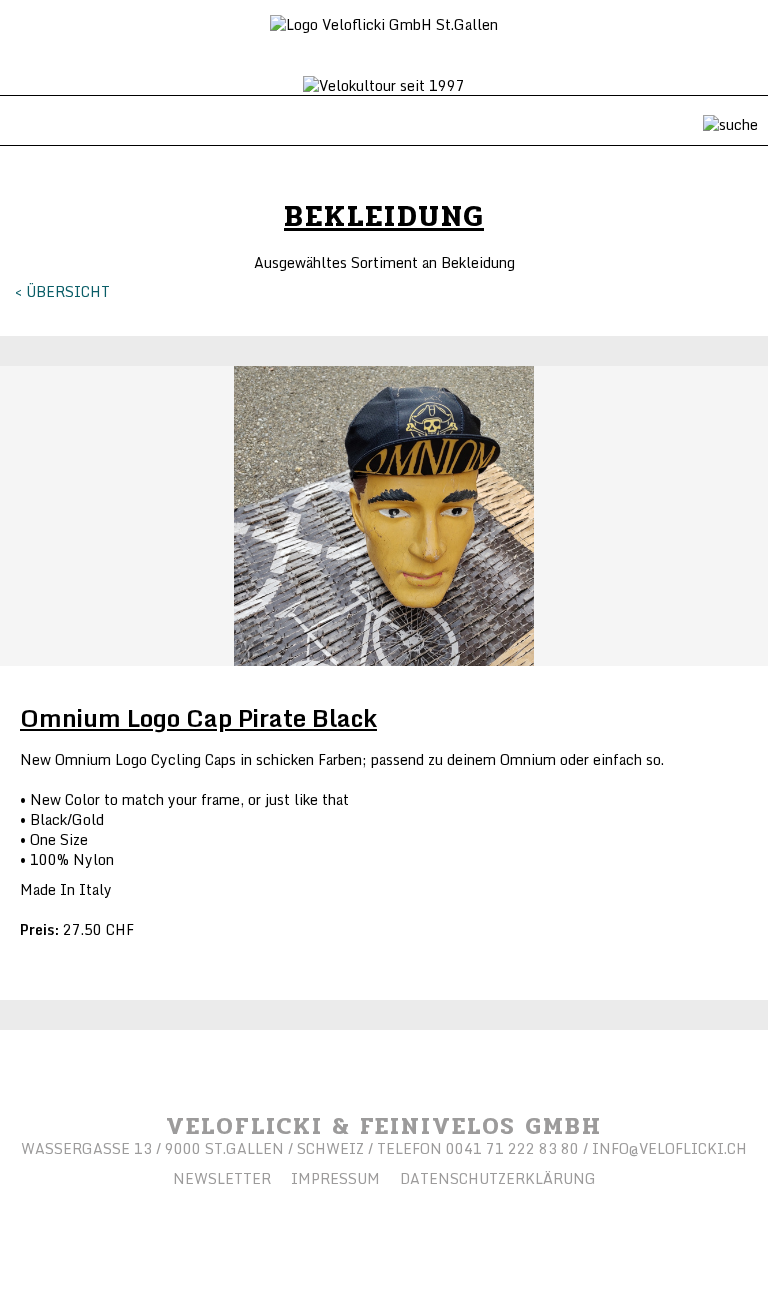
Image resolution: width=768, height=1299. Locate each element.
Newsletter (222, 1178)
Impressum (335, 1178)
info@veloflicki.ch (669, 1148)
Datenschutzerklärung (498, 1178)
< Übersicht (62, 291)
